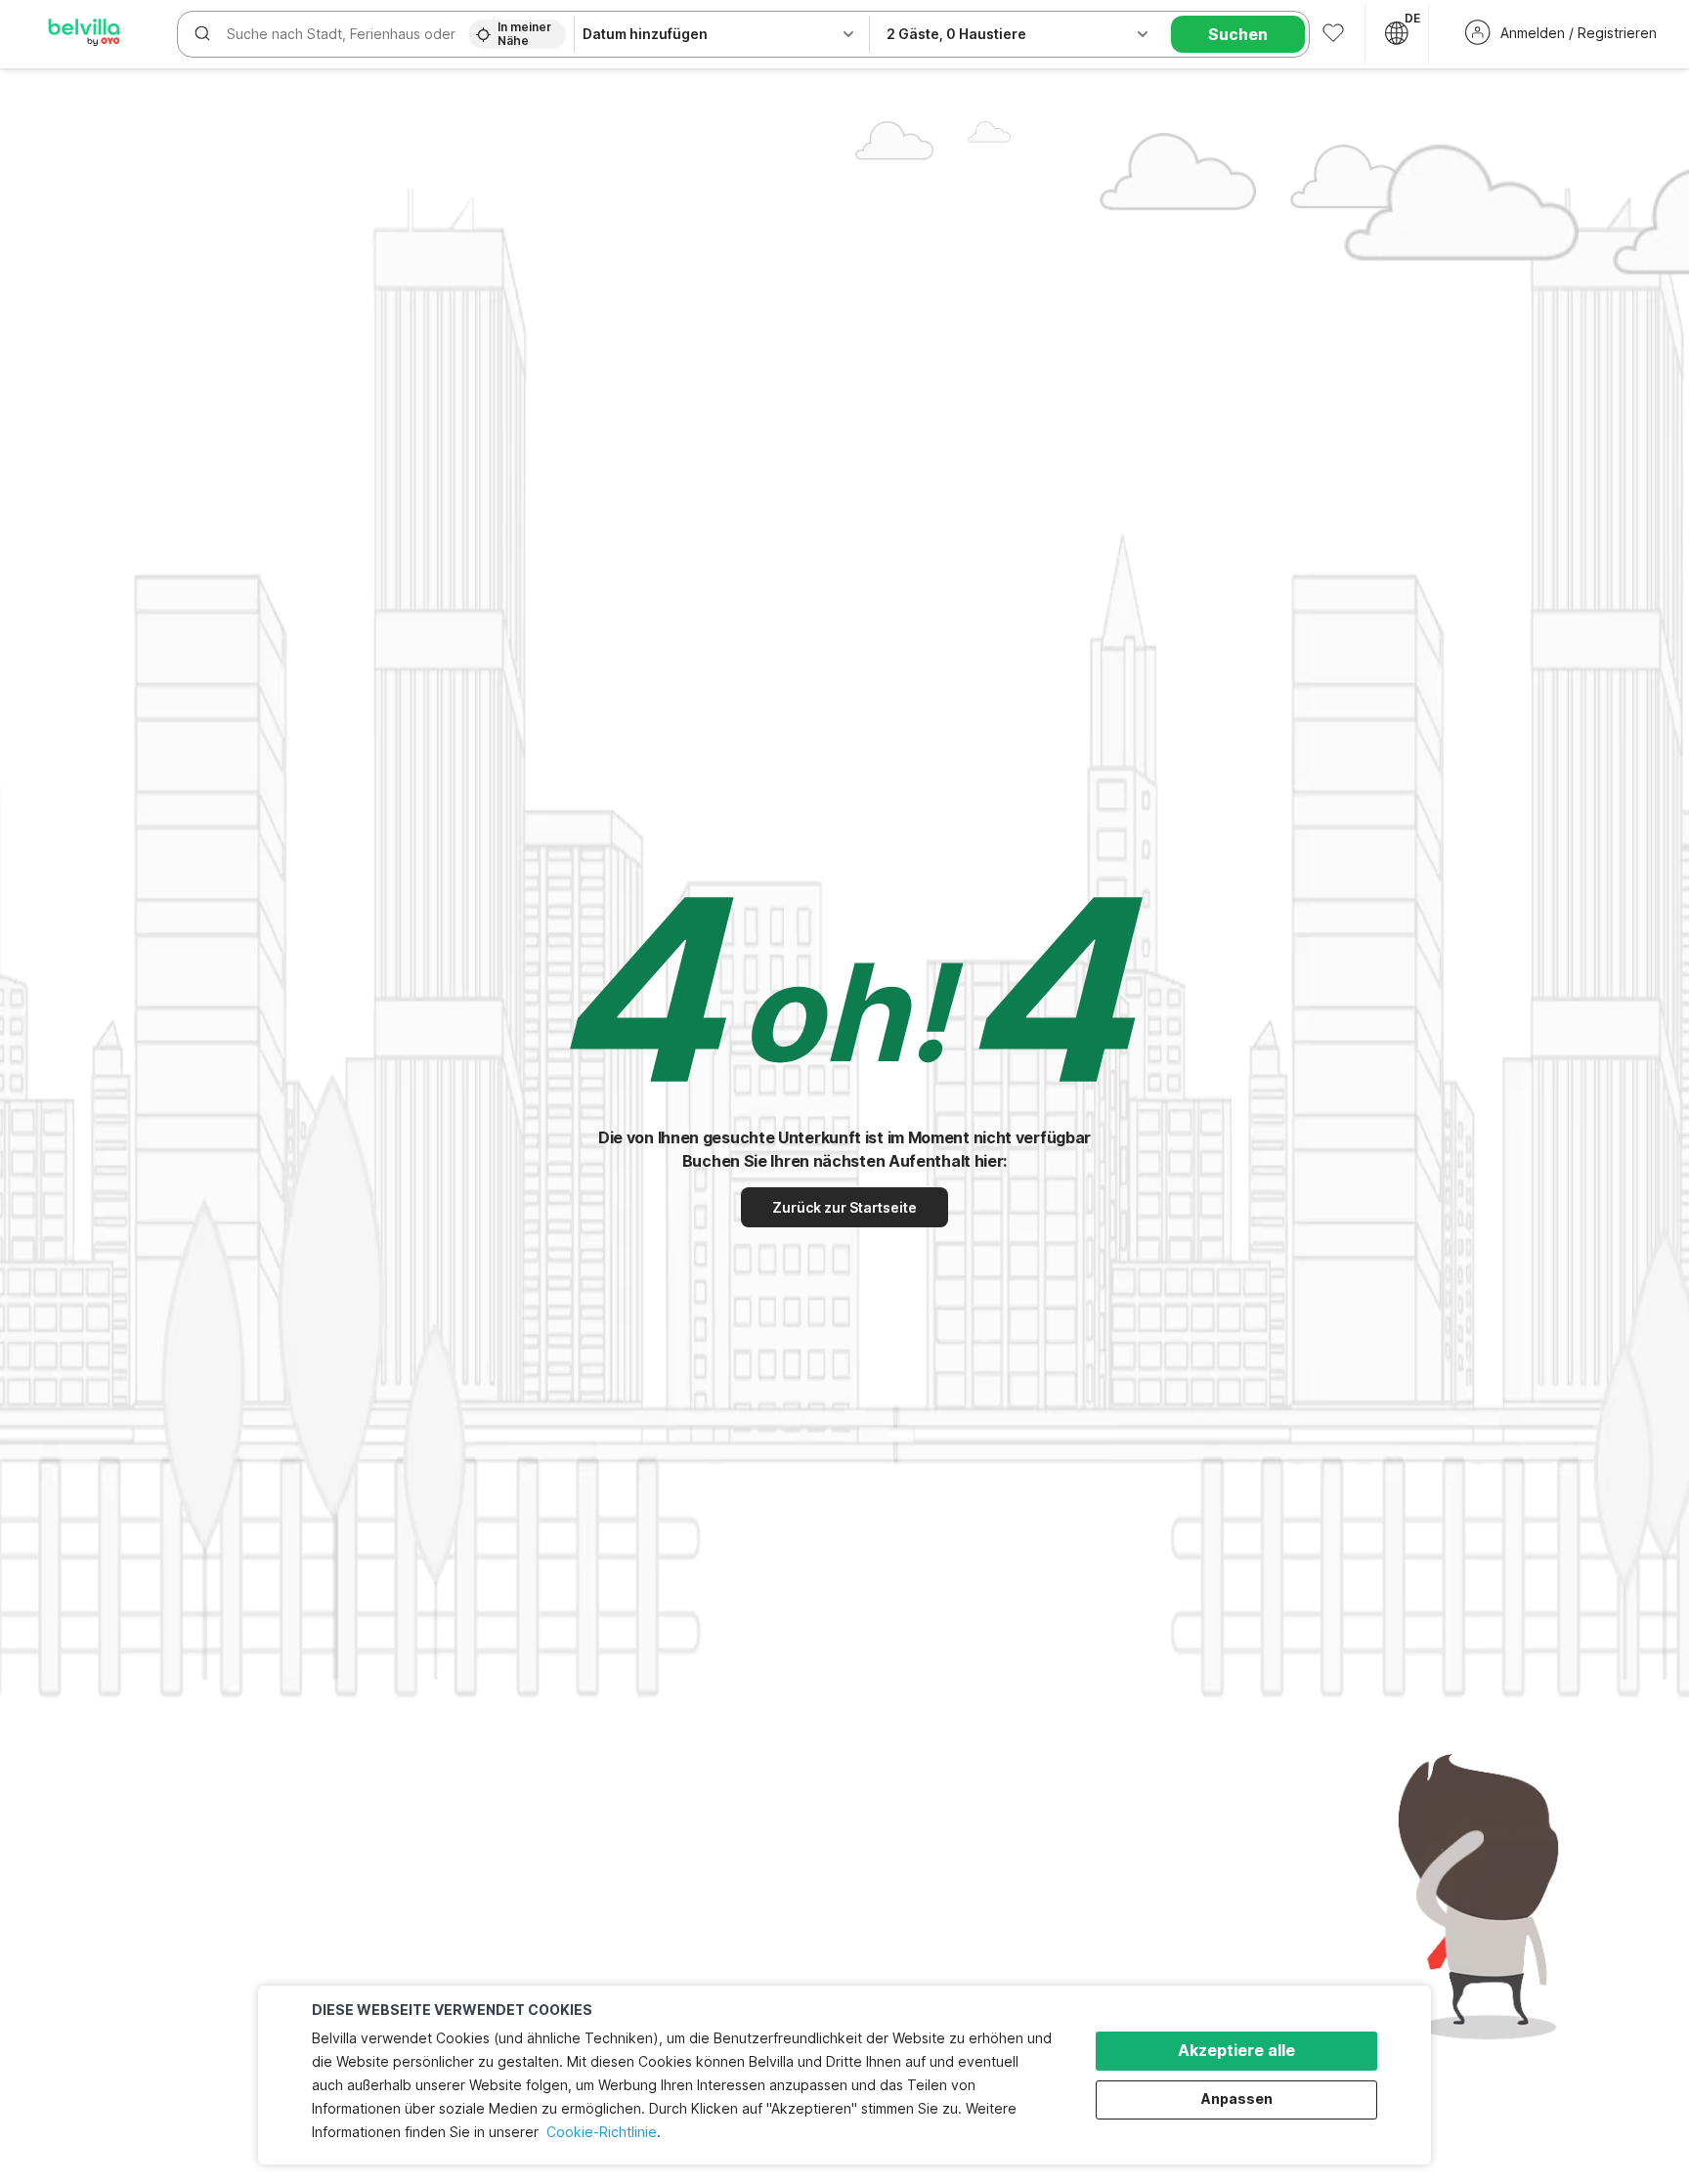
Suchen (1238, 34)
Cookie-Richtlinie (602, 2132)
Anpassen (1237, 2098)
